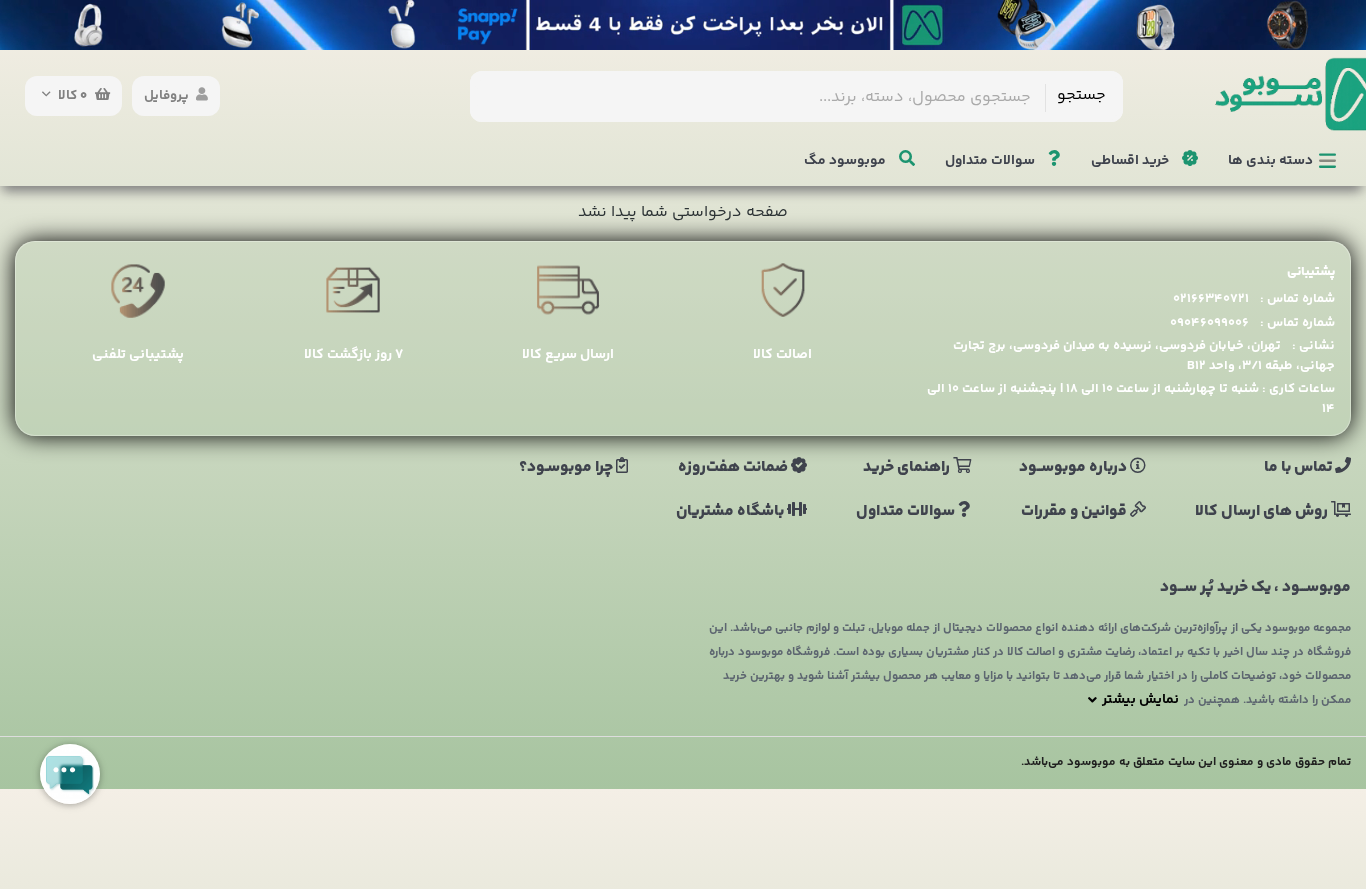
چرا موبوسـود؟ (567, 468)
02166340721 (1211, 299)
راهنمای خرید (908, 468)
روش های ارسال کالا (1263, 512)
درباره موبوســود (1074, 468)
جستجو (1081, 95)
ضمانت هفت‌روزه (734, 468)
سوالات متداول (991, 161)
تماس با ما (1299, 468)
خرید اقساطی (1131, 161)
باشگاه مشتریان (731, 512)
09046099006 (1209, 323)
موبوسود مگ (846, 161)
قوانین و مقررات (1075, 512)
